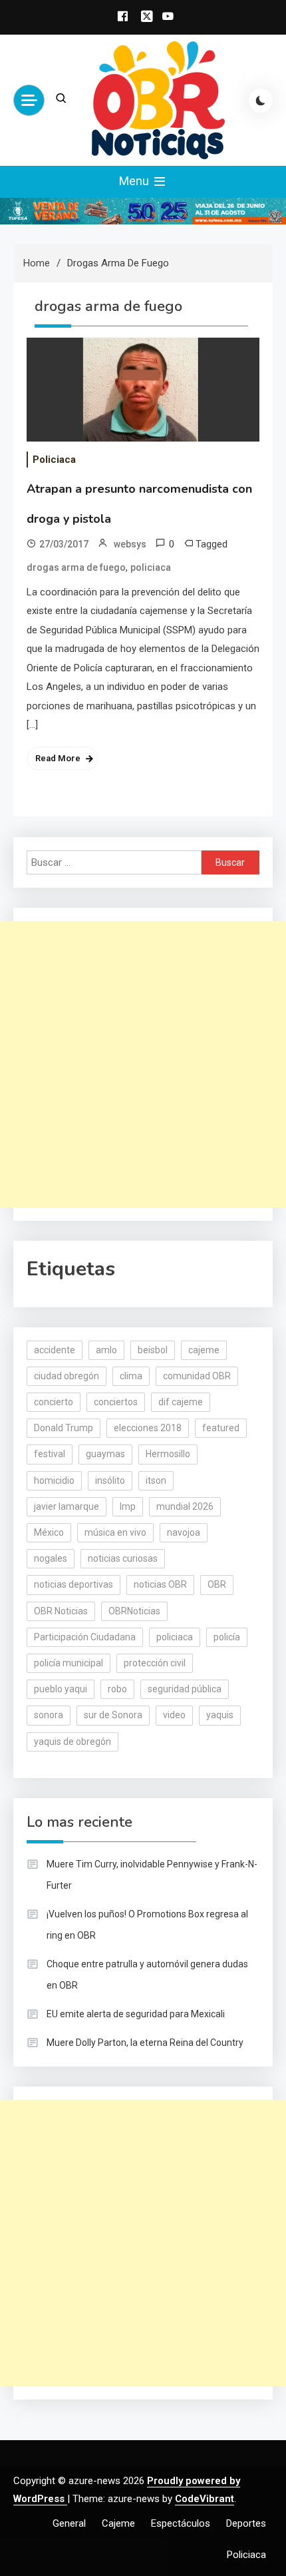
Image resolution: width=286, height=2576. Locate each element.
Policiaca (54, 460)
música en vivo (115, 1532)
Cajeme (118, 2523)
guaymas (105, 1454)
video (174, 1715)
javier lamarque (67, 1506)
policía (227, 1637)
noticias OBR (160, 1584)
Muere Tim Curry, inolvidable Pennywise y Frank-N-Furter (152, 1875)
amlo (106, 1350)
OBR (217, 1584)
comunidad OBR (197, 1376)
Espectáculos (181, 2523)
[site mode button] (261, 101)
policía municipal (69, 1663)
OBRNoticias (134, 1611)
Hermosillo (168, 1454)
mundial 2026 (185, 1506)
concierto (54, 1402)
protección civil (155, 1663)
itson (156, 1480)
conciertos (116, 1402)
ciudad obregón (67, 1376)
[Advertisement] (143, 1064)
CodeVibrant (205, 2499)
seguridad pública (185, 1689)
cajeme (204, 1350)
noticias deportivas (73, 1584)
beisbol (153, 1350)
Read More (58, 758)
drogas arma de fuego (76, 567)
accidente (55, 1350)
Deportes (246, 2523)
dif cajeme (181, 1402)
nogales (51, 1558)
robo (117, 1689)
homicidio (54, 1480)
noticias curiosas (123, 1558)
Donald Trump (64, 1428)
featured (221, 1428)
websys (130, 544)
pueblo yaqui (61, 1689)
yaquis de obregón (72, 1742)
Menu (135, 181)
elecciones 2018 (148, 1428)
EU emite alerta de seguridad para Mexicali (136, 2014)
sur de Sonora (113, 1715)
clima (131, 1376)
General (69, 2523)
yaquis (220, 1715)
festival (50, 1454)
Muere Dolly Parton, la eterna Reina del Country (145, 2043)
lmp (128, 1506)
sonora (49, 1715)
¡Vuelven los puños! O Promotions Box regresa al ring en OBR (147, 1925)
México (49, 1532)
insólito (110, 1480)
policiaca (151, 567)
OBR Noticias (61, 1611)
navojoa (184, 1532)
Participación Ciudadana (85, 1637)
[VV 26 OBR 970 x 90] (143, 210)
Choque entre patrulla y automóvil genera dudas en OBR (147, 1975)
